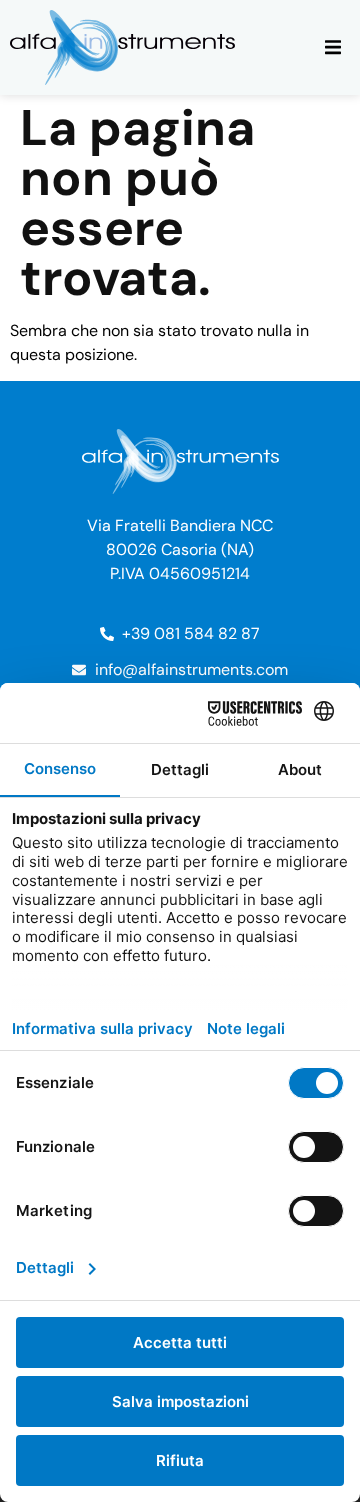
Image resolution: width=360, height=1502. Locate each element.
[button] (332, 47)
